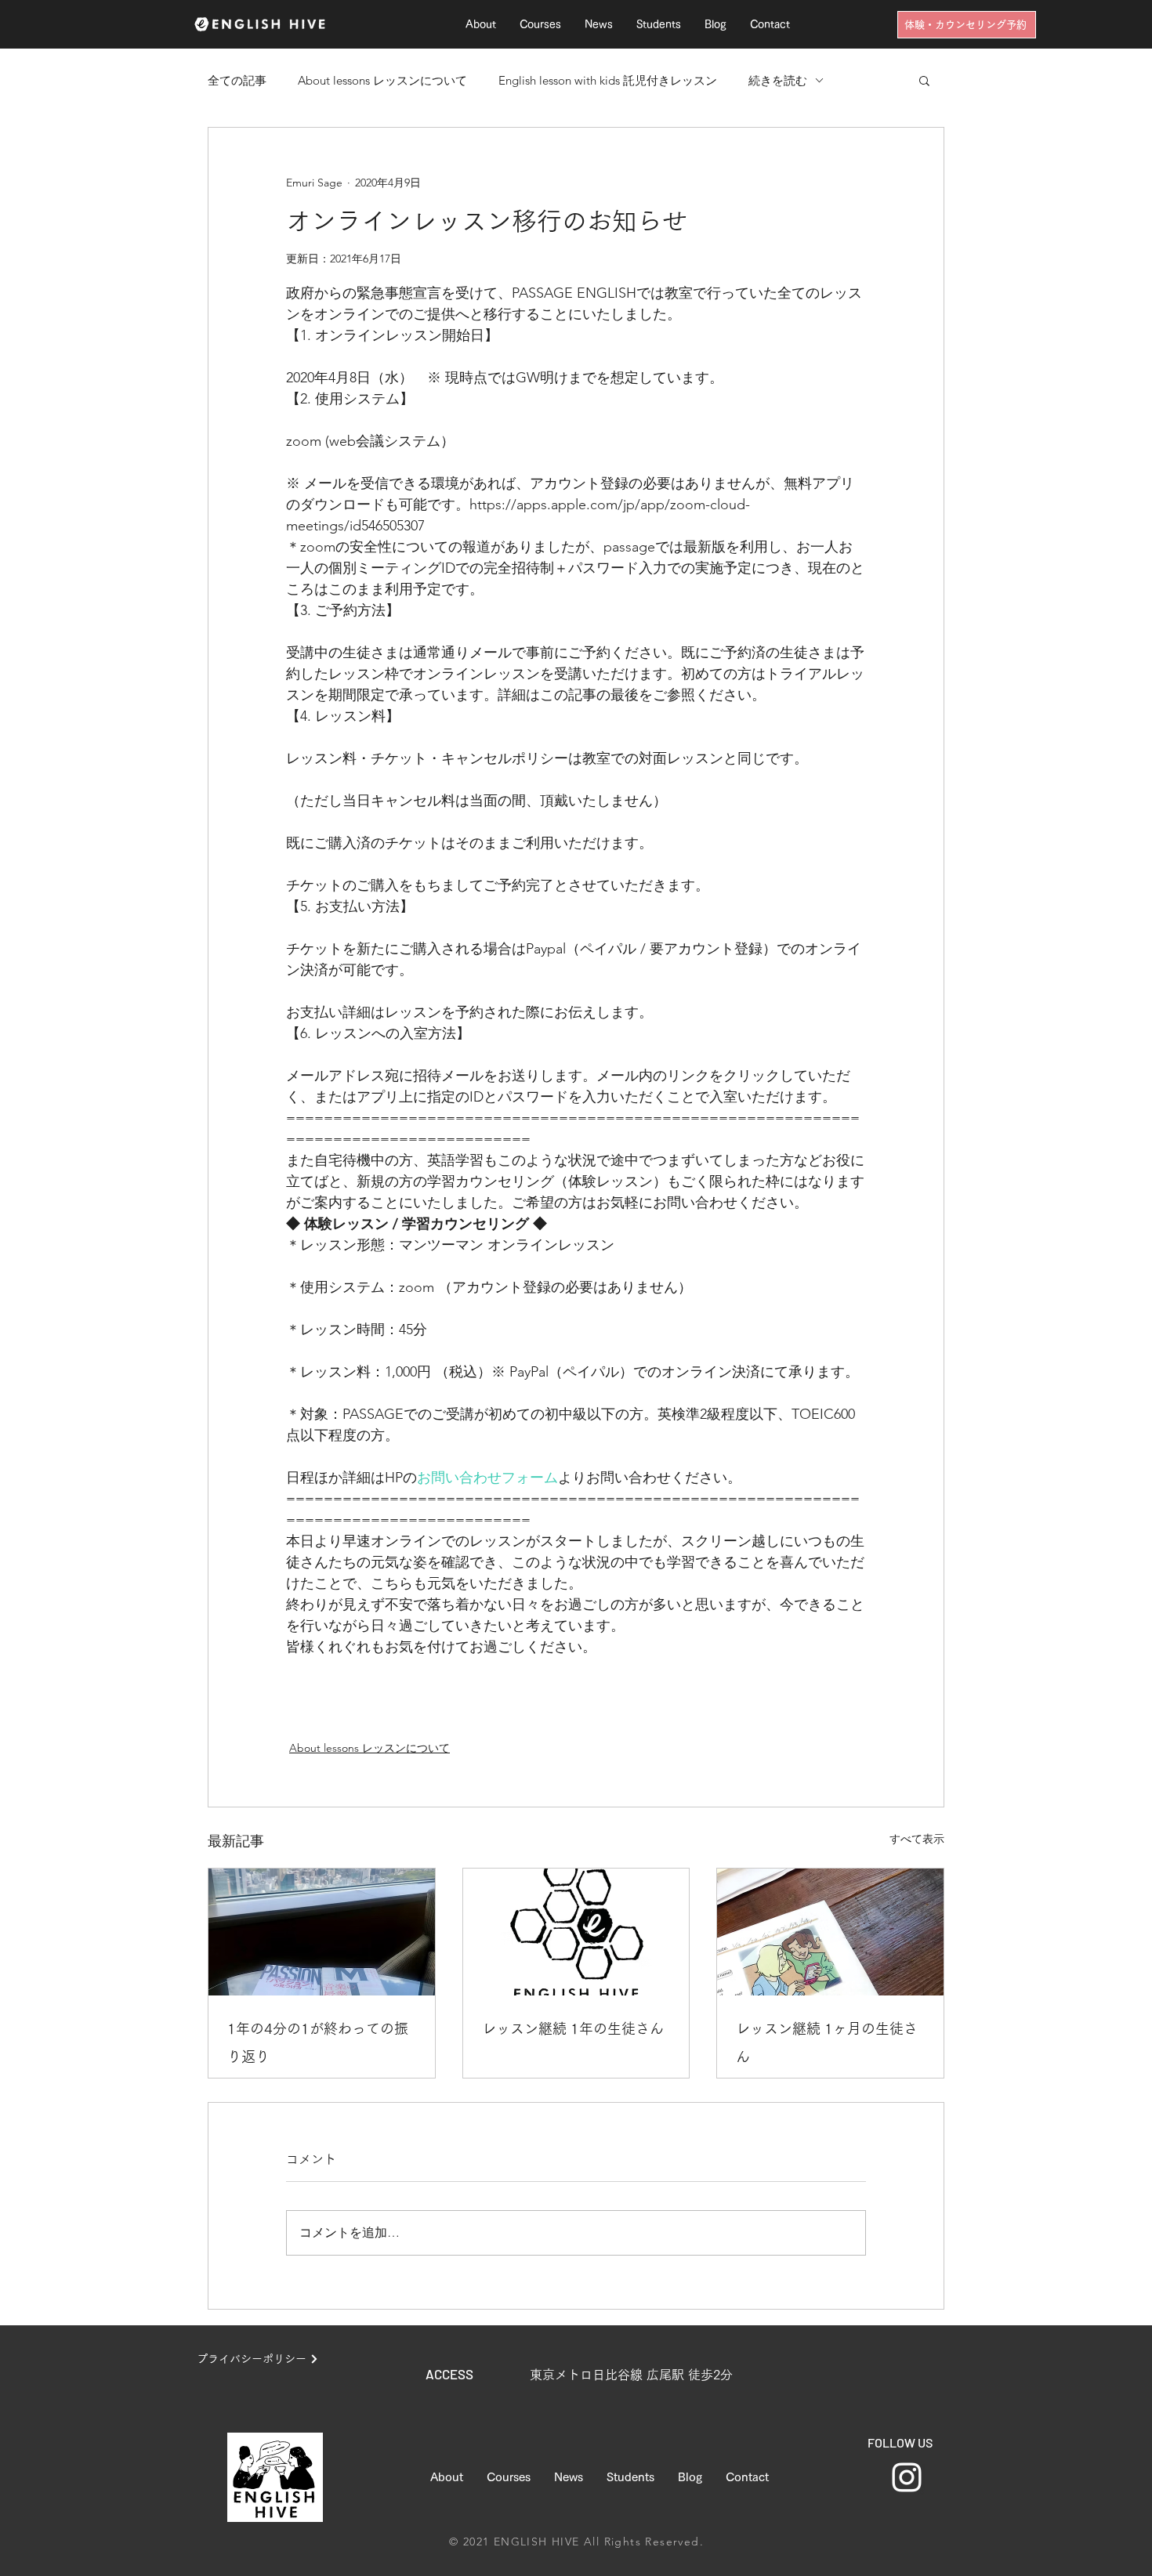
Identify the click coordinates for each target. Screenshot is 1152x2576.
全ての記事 (237, 80)
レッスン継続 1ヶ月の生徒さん (827, 2042)
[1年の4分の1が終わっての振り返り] (322, 1932)
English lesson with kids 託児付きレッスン (608, 80)
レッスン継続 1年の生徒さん (573, 2028)
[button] (924, 80)
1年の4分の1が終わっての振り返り (318, 2042)
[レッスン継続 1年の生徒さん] (576, 1932)
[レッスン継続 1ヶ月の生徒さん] (830, 1932)
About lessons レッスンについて (382, 80)
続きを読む (778, 80)
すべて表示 (917, 1839)
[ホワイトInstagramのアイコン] (907, 2477)
